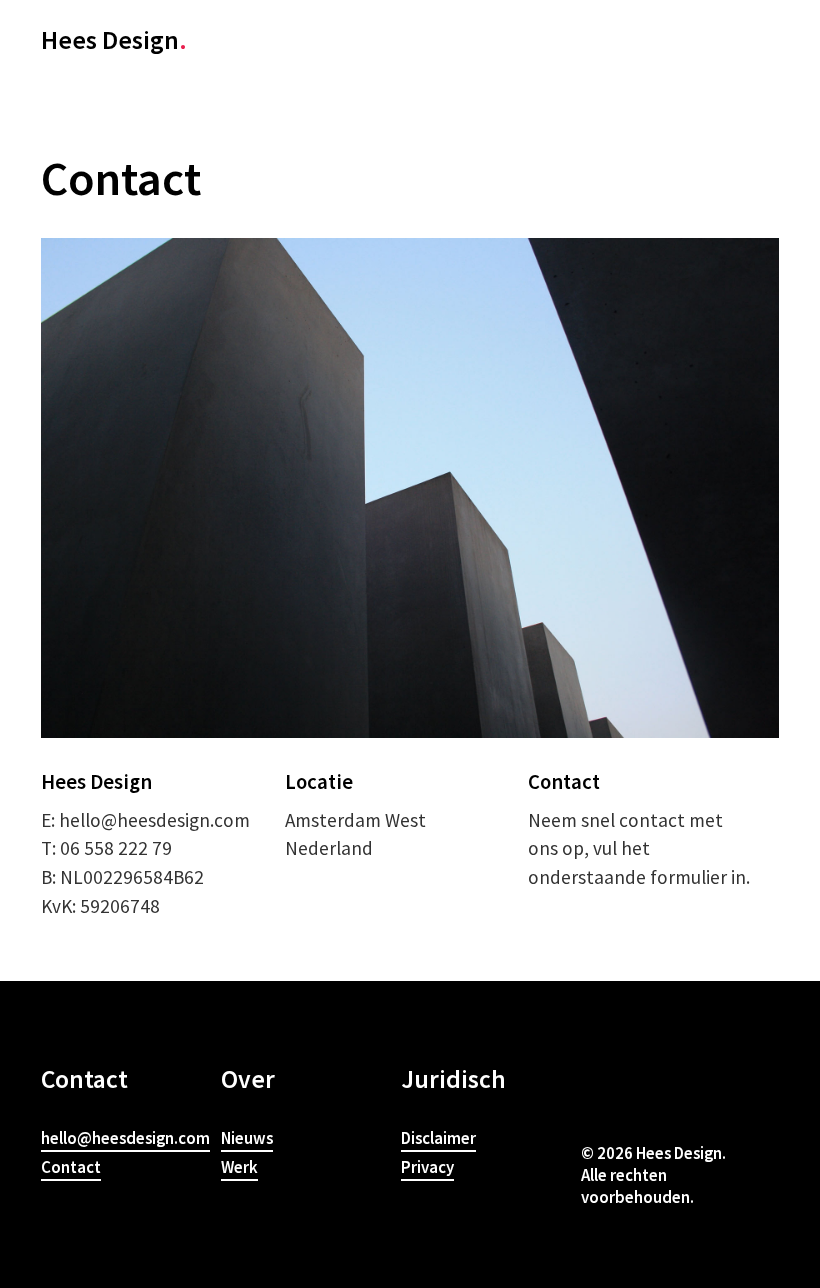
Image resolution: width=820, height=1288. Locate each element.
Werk (239, 1167)
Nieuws (247, 1138)
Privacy (427, 1167)
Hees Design (114, 39)
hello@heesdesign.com (125, 1138)
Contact (71, 1167)
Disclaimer (438, 1138)
